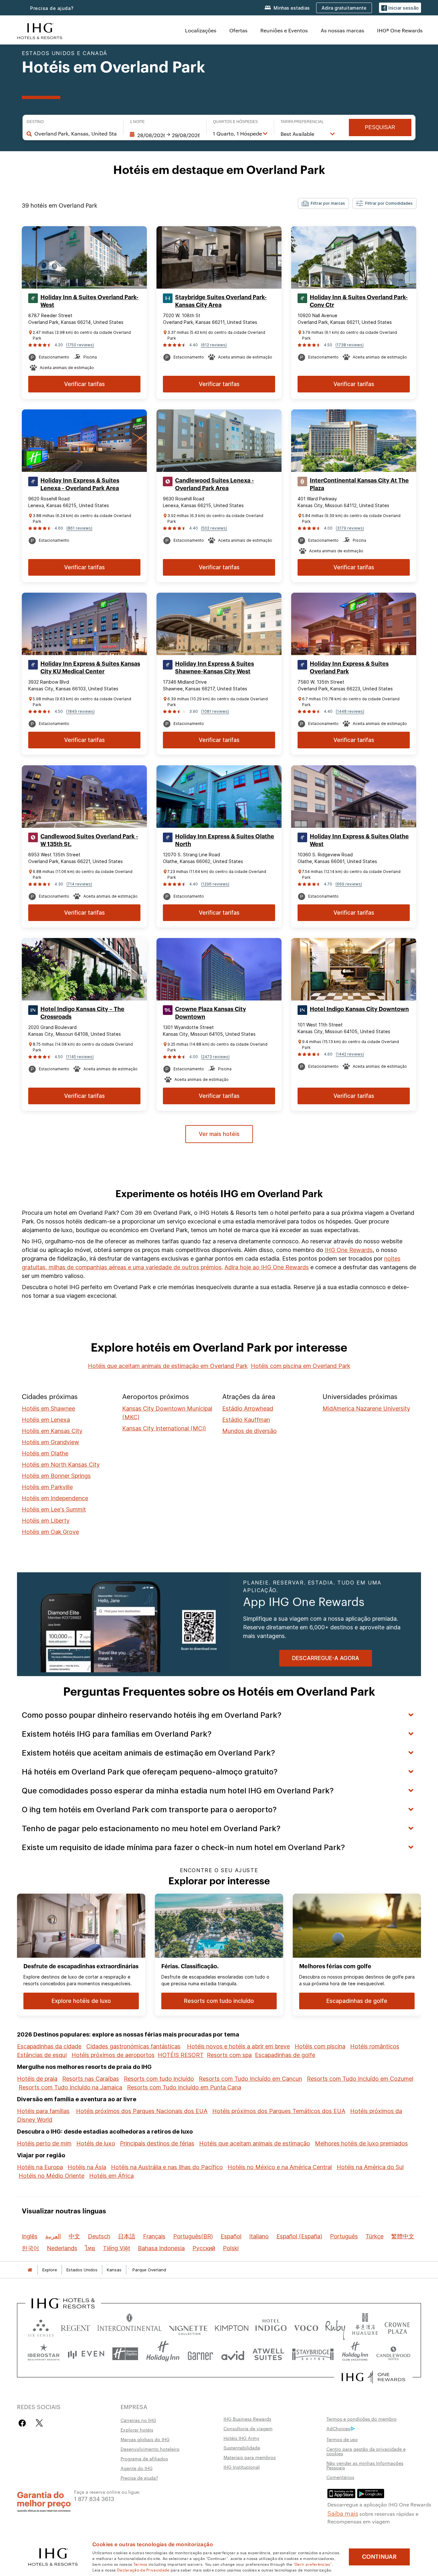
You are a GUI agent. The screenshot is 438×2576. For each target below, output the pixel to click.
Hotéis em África (111, 2176)
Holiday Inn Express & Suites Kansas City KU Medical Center (90, 668)
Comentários (340, 2477)
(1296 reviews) (215, 884)
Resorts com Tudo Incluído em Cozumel (360, 2079)
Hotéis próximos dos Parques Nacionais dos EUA (142, 2111)
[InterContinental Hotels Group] (40, 30)
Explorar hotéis (137, 2430)
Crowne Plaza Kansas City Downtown (211, 1013)
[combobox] (76, 134)
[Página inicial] (30, 2270)
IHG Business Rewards (247, 2419)
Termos (140, 2564)
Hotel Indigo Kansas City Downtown (359, 1009)
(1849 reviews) (80, 711)
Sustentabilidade (242, 2448)
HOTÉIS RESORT (181, 2055)
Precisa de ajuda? (52, 8)
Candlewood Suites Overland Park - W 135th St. (89, 840)
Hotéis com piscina (320, 2046)
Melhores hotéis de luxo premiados (361, 2143)
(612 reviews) (214, 345)
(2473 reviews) (215, 1057)
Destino (35, 122)
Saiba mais (343, 2513)
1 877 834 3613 (94, 2498)
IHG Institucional (242, 2467)
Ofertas (238, 30)
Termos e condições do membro (362, 2419)
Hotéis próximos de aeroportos (113, 2055)
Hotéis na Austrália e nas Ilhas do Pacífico (167, 2167)
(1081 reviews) (215, 711)
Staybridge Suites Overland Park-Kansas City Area (221, 301)
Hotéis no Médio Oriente (51, 2176)
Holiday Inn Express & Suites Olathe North (225, 840)
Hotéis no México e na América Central (280, 2167)
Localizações (201, 30)
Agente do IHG (137, 2468)
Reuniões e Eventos (284, 30)
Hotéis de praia (37, 2079)
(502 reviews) (214, 528)
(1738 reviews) (350, 345)
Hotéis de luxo (96, 2143)
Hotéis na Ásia (87, 2167)
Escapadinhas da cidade (49, 2046)
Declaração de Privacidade (143, 2570)
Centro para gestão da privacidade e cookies (366, 2451)
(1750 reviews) (80, 345)
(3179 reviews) (350, 528)
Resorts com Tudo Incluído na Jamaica (70, 2087)
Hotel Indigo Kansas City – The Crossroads (82, 1013)
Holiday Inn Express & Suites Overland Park (349, 668)
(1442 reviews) (350, 1054)
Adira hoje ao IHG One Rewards (267, 1267)
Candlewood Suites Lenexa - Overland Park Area (215, 484)
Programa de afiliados (144, 2458)
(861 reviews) (79, 528)
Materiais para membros (250, 2457)
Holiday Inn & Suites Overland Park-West (89, 301)
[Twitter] (39, 2423)
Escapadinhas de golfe (285, 2055)
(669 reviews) (349, 884)
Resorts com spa (229, 2055)
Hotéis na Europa (40, 2167)
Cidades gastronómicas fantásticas (133, 2046)
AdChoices (338, 2428)
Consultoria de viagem (248, 2428)
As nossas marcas (342, 30)
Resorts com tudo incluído (159, 2079)
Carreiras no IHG (138, 2420)
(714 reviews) (79, 884)
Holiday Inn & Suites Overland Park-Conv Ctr (359, 301)
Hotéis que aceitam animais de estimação (255, 2143)
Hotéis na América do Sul (370, 2167)
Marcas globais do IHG (145, 2439)
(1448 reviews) (350, 711)
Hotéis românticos (375, 2046)
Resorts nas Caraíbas (91, 2079)
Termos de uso (342, 2439)
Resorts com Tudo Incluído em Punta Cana (184, 2087)
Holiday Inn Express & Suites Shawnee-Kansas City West (215, 668)
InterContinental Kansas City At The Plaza (359, 484)
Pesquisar (380, 127)
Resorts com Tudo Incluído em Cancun (250, 2079)
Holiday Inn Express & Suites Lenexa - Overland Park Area (80, 484)
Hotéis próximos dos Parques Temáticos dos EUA (279, 2111)
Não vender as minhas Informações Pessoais (365, 2465)
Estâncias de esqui (42, 2055)
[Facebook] (24, 2423)
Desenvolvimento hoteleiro (150, 2449)
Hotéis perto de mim (44, 2143)
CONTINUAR (379, 2557)
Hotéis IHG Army (241, 2438)
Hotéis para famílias (43, 2111)
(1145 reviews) (80, 1057)
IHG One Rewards (349, 1250)
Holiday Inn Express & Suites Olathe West (359, 840)
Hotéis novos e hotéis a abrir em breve (238, 2046)
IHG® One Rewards (400, 30)
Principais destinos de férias (157, 2143)
